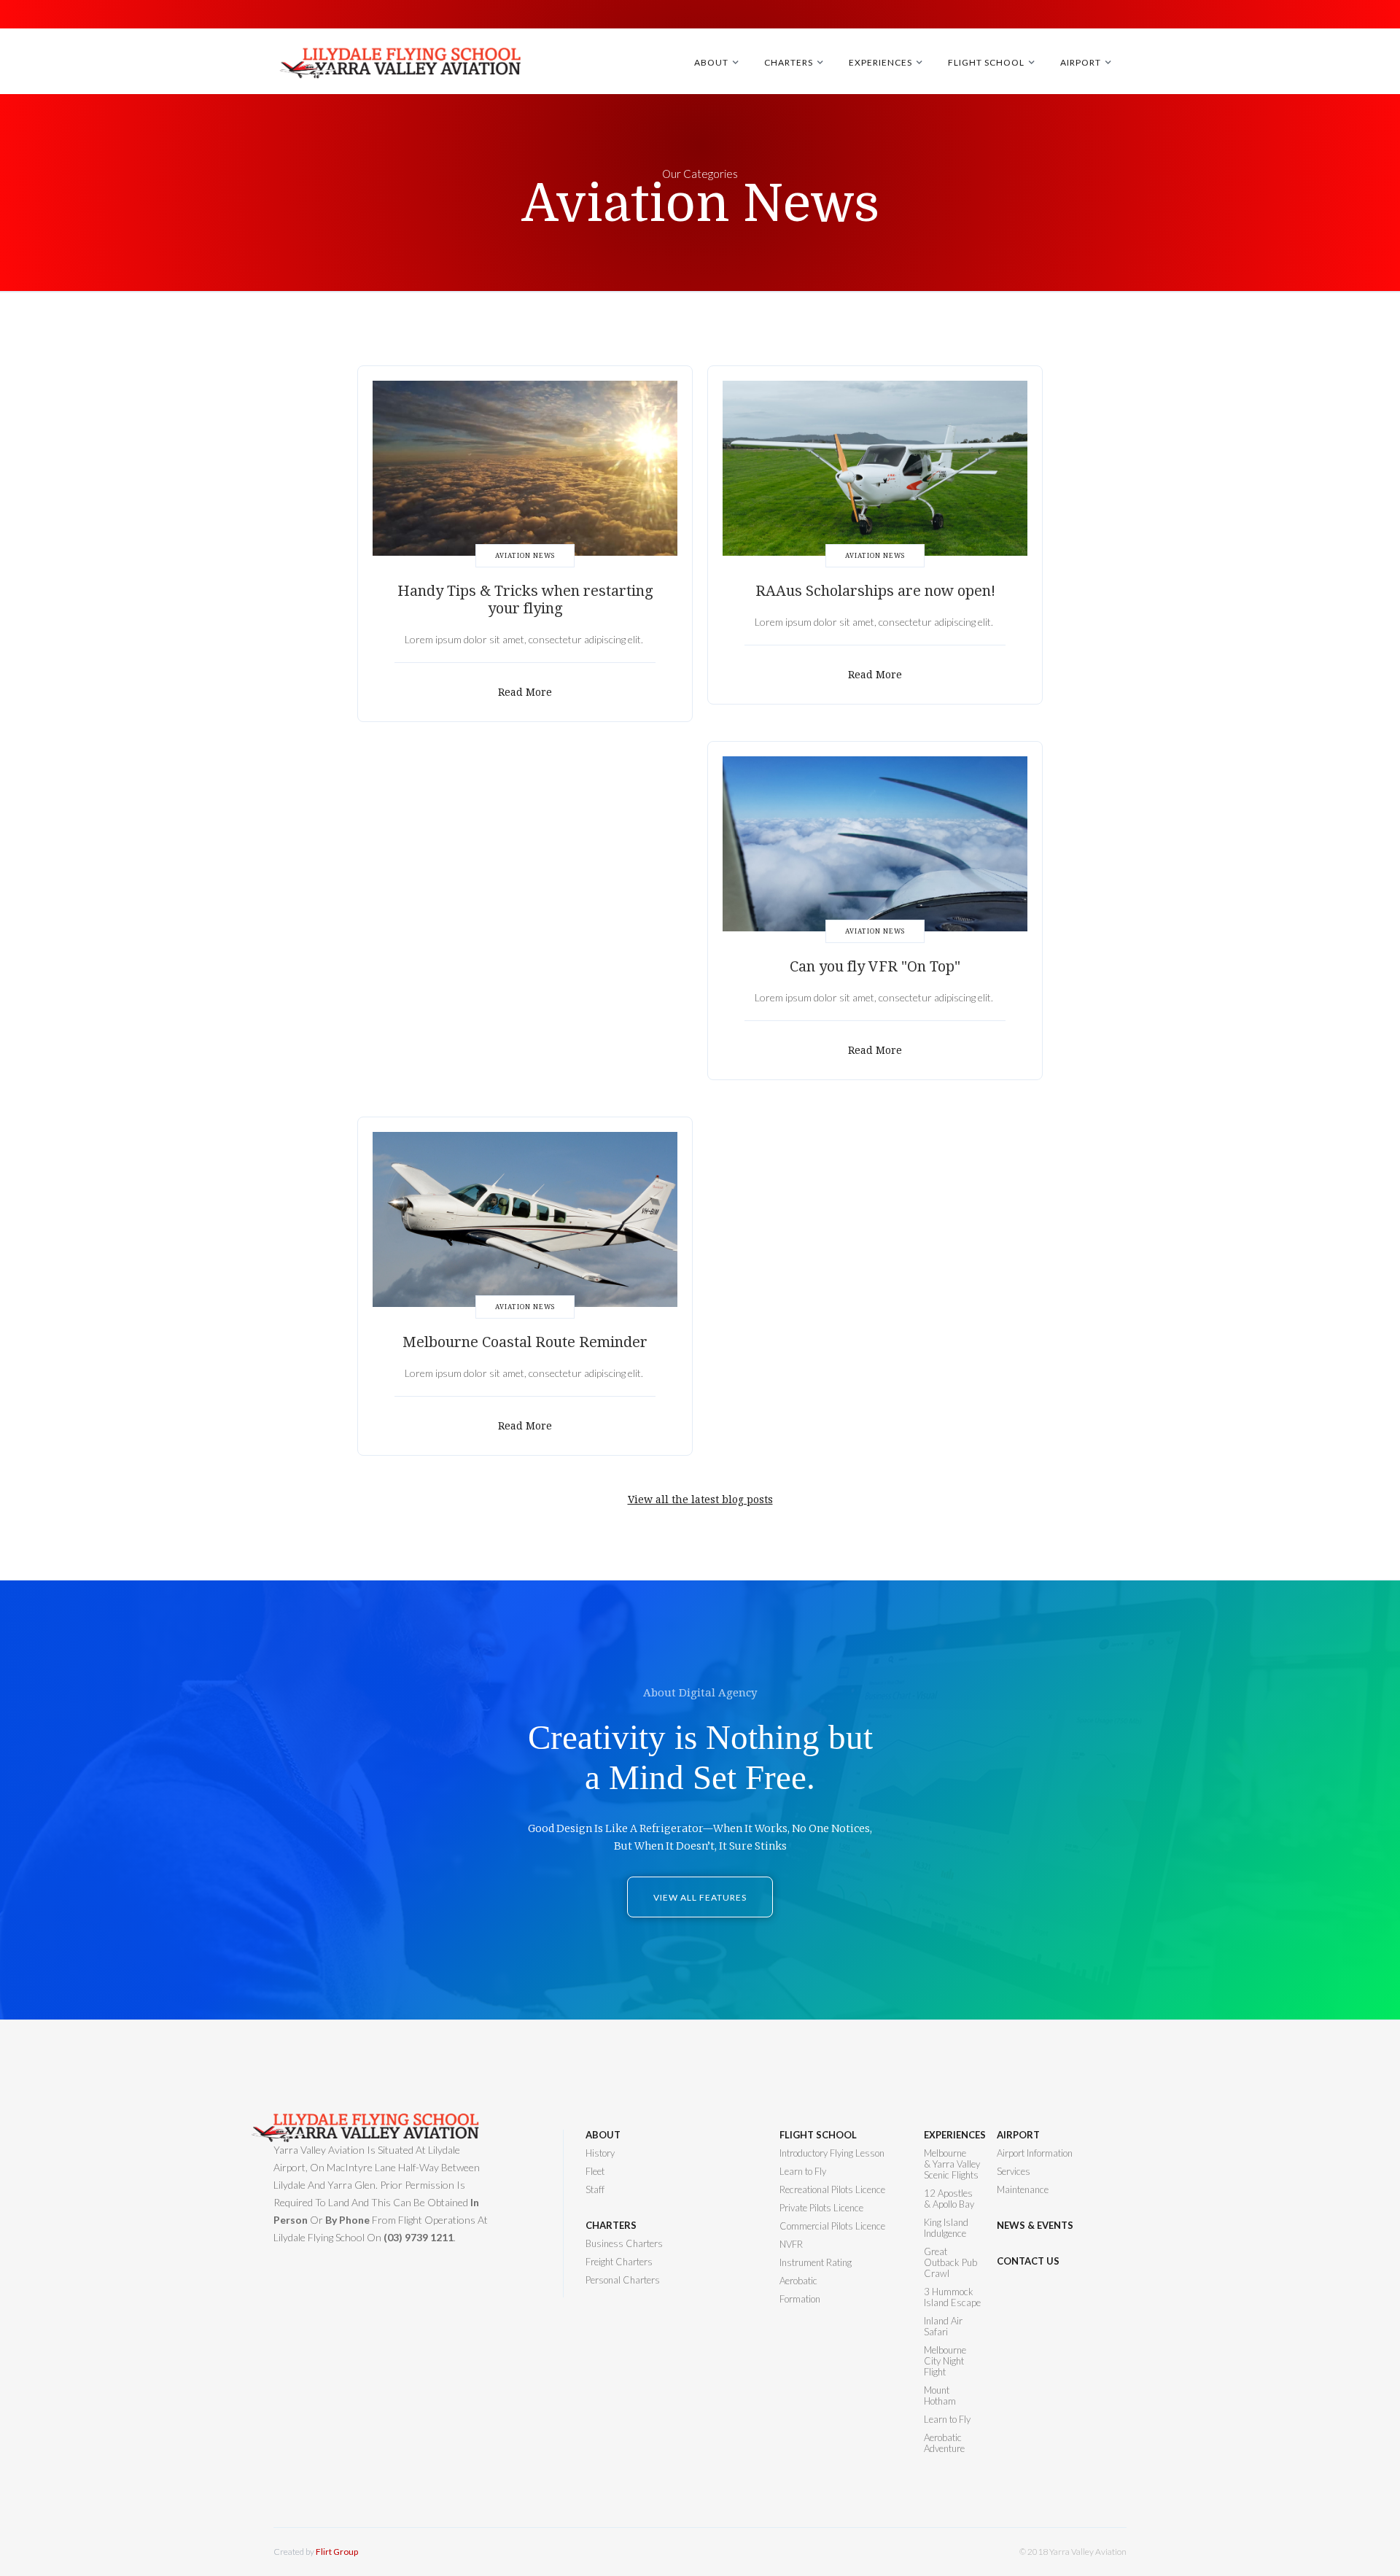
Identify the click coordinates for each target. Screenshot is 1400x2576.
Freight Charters (619, 2262)
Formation (800, 2299)
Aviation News (525, 556)
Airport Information (1035, 2153)
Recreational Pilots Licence (832, 2190)
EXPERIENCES (953, 2135)
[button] (719, 62)
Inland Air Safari (943, 2327)
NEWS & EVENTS (1035, 2226)
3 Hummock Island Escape (952, 2297)
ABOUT (603, 2135)
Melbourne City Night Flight (945, 2361)
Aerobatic (798, 2281)
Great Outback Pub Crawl (950, 2263)
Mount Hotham (940, 2396)
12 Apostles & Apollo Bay (949, 2199)
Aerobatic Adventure (944, 2443)
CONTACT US (1028, 2261)
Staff (595, 2190)
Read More (525, 692)
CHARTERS (611, 2226)
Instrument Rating (816, 2263)
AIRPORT (1018, 2135)
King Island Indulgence (946, 2228)
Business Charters (624, 2244)
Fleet (595, 2172)
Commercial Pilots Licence (832, 2226)
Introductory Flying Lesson (832, 2153)
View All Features (700, 1897)
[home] (403, 69)
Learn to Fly (803, 2172)
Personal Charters (623, 2280)
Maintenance (1023, 2190)
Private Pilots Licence (821, 2208)
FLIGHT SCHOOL (818, 2135)
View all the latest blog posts (700, 1500)
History (600, 2153)
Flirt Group (337, 2552)
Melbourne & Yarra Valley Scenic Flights (952, 2164)
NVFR (791, 2245)
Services (1014, 2172)
